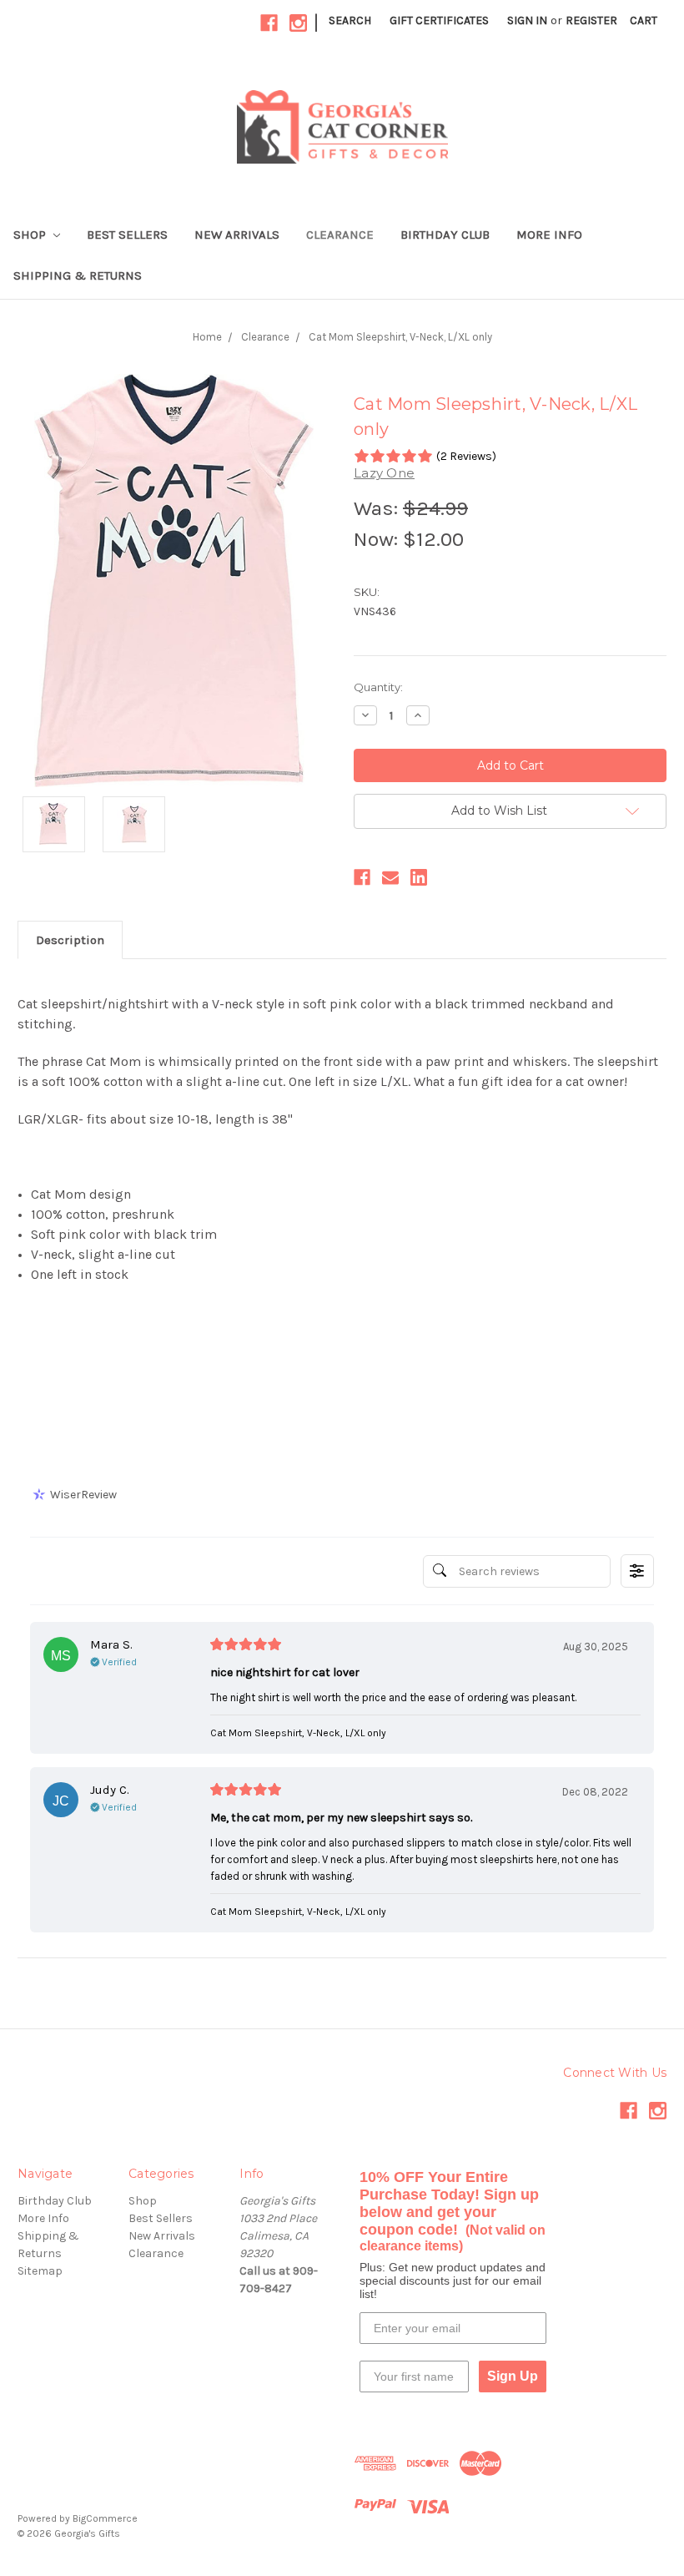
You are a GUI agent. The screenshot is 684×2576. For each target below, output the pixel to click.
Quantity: (378, 687)
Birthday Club (445, 235)
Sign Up (513, 2376)
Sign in (527, 20)
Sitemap (40, 2271)
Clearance (340, 235)
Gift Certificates (439, 20)
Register (591, 20)
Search (350, 20)
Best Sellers (127, 235)
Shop (31, 235)
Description (70, 940)
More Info (549, 235)
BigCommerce (105, 2518)
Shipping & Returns (78, 275)
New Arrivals (237, 235)
